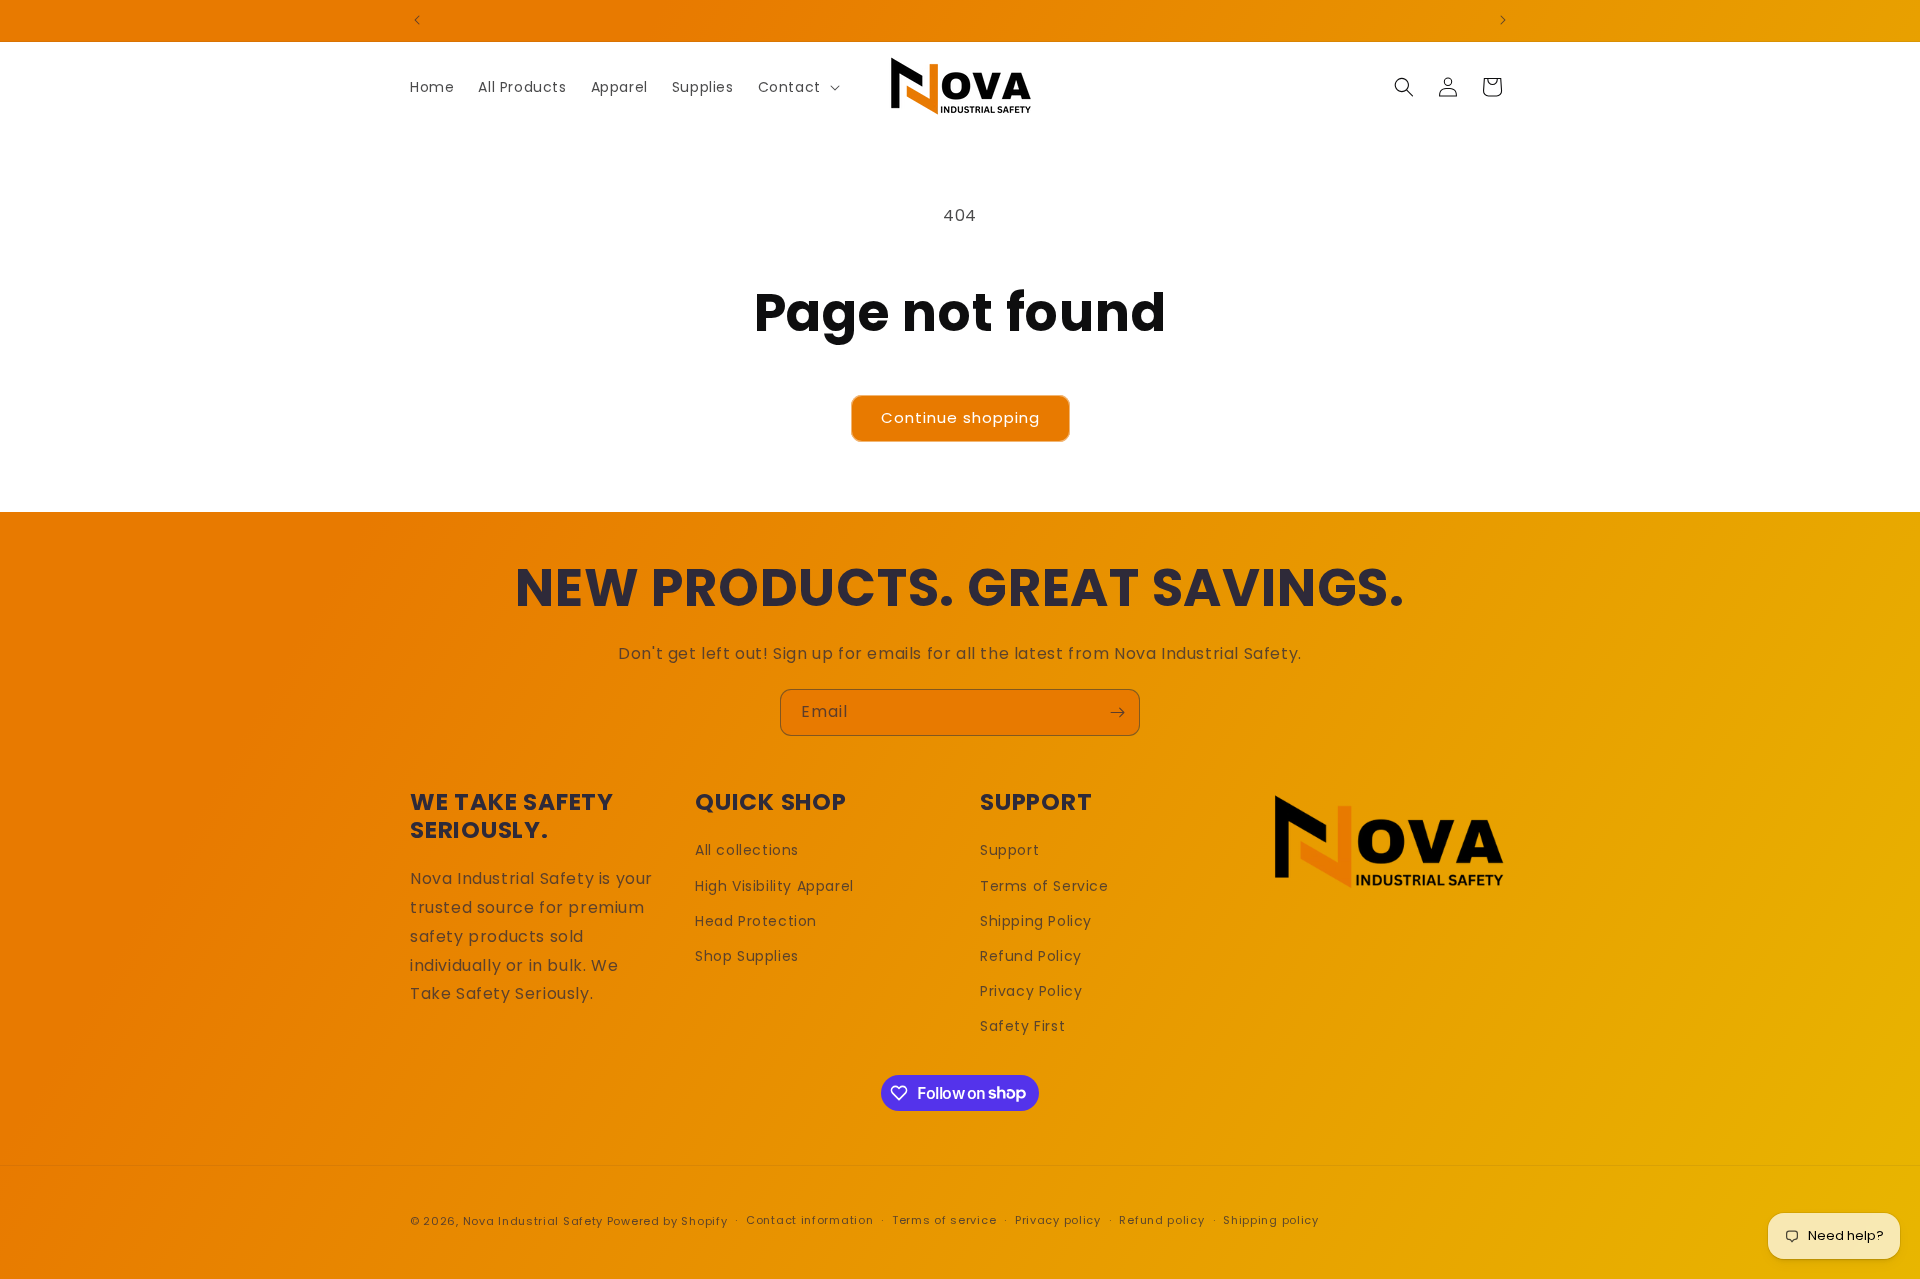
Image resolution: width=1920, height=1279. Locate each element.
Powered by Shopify (667, 1221)
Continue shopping (960, 417)
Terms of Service (1044, 886)
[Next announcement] (1503, 20)
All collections (747, 850)
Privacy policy (1058, 1220)
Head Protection (756, 921)
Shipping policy (1271, 1220)
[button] (797, 87)
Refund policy (1161, 1220)
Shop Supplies (747, 956)
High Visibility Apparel (774, 886)
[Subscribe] (1117, 712)
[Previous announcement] (417, 20)
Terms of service (944, 1220)
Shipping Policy (1036, 921)
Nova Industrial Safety (533, 1221)
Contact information (809, 1220)
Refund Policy (1031, 956)
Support (1009, 850)
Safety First (1022, 1026)
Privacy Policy (1031, 991)
